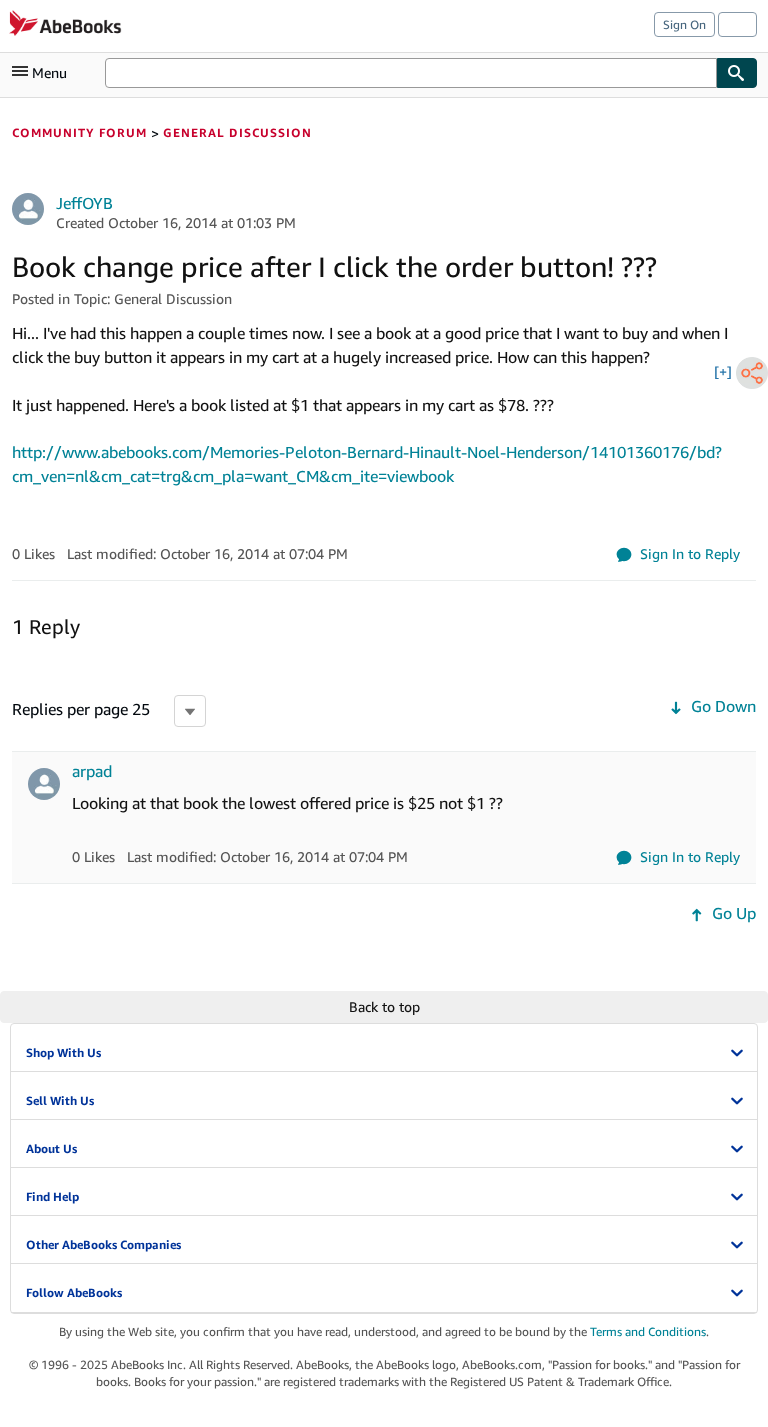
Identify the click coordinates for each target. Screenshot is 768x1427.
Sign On (684, 24)
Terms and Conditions (648, 1331)
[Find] (737, 73)
